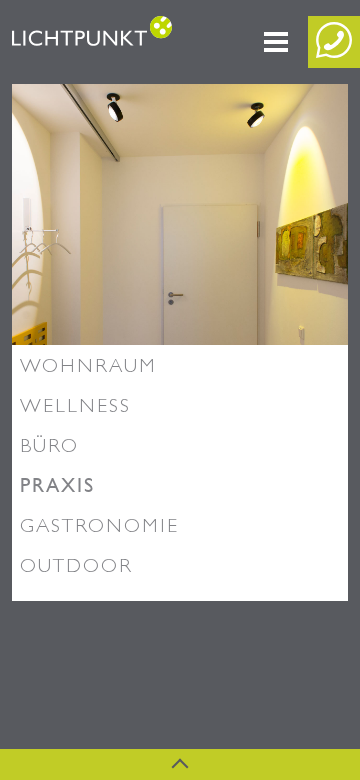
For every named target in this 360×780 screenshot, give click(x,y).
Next (288, 230)
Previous (72, 230)
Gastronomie (99, 525)
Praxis (57, 485)
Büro (49, 445)
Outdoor (76, 565)
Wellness (75, 405)
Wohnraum (88, 365)
